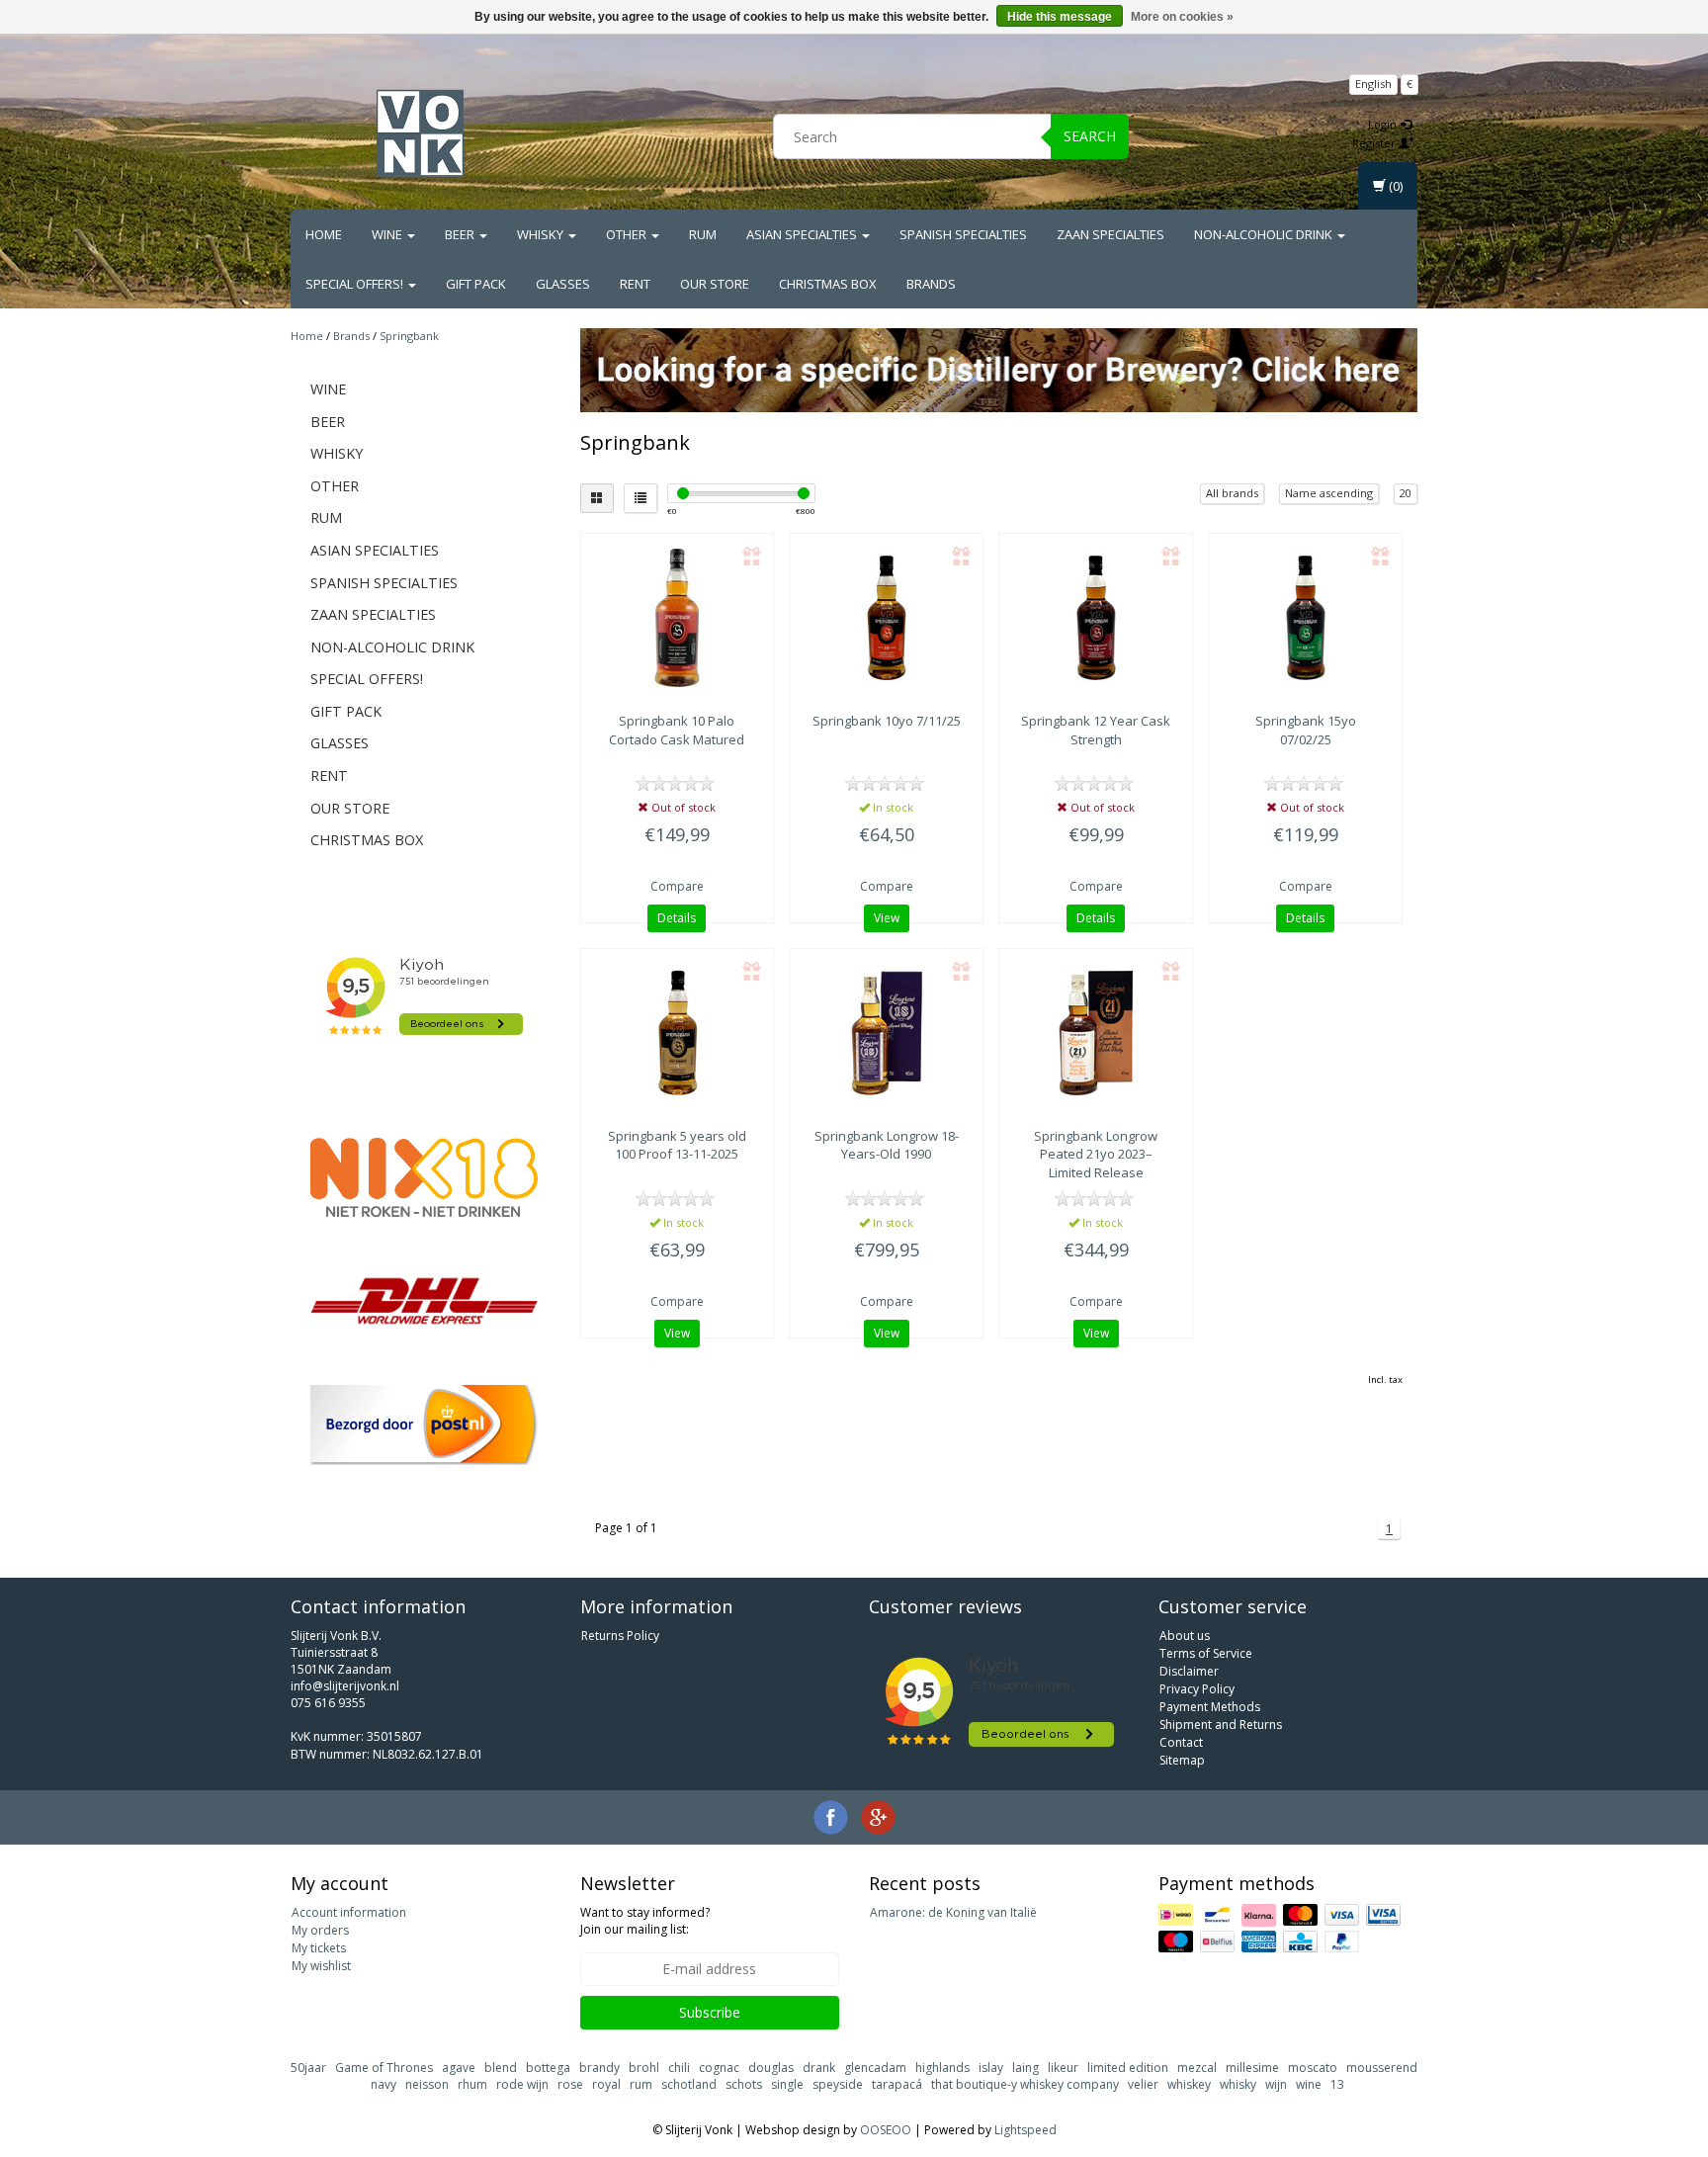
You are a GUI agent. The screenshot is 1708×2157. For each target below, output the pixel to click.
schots (744, 2084)
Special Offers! (356, 284)
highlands (942, 2068)
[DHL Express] (424, 1300)
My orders (320, 1930)
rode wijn (522, 2084)
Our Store (715, 284)
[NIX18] (424, 1177)
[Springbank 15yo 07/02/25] (1305, 618)
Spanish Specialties (963, 234)
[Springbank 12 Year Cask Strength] (1096, 618)
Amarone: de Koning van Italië (953, 1912)
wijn (1276, 2084)
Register (1375, 143)
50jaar (308, 2068)
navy (384, 2084)
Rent (635, 284)
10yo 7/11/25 (887, 721)
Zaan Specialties (1110, 234)
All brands (1232, 493)
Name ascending (1329, 493)
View (887, 918)
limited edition (1128, 2068)
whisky (1238, 2084)
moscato (1313, 2068)
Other (628, 234)
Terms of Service (1206, 1653)
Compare (677, 886)
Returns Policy (620, 1636)
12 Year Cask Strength (1096, 730)
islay (991, 2068)
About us (1185, 1636)
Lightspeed (1025, 2130)
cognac (719, 2068)
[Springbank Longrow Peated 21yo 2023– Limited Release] (1096, 1033)
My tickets (319, 1948)
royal (606, 2084)
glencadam (875, 2068)
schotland (689, 2084)
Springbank (409, 336)
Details (677, 918)
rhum (472, 2084)
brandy (599, 2068)
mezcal (1197, 2068)
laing (1025, 2068)
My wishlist (321, 1966)
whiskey (1189, 2084)
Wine (388, 234)
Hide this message (1060, 17)
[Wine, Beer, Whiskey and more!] (420, 133)
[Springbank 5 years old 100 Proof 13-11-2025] (678, 1033)
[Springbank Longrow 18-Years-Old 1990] (886, 1033)
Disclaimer (1189, 1671)
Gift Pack (476, 284)
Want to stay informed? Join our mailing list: (645, 1921)
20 (1406, 493)
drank (819, 2068)
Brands (931, 284)
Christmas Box (828, 284)
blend (501, 2068)
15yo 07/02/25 (1306, 730)
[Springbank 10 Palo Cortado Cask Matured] (678, 618)
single (787, 2084)
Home (324, 234)
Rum (703, 234)
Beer (461, 234)
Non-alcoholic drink (1265, 234)
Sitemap (1182, 1760)
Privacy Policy (1197, 1689)
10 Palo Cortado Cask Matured (677, 730)
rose (570, 2084)
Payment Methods (1210, 1707)
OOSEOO (886, 2130)
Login (1384, 124)
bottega (548, 2068)
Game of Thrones (384, 2068)
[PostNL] (424, 1425)
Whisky (542, 234)
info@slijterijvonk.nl (345, 1686)
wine (1309, 2084)
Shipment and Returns (1221, 1725)
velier (1143, 2084)
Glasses (563, 284)
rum (641, 2084)
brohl (644, 2068)
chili (679, 2068)
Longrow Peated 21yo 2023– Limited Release (1096, 1154)
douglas (771, 2068)
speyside (838, 2084)
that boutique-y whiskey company (1025, 2084)
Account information (349, 1912)
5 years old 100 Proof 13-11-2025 (677, 1145)
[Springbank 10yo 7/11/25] (886, 618)
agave (459, 2068)
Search (1090, 136)
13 (1337, 2084)
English (1373, 84)
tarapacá (897, 2084)
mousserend (1382, 2068)
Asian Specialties (803, 234)
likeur (1063, 2068)
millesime (1252, 2068)
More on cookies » (1182, 17)
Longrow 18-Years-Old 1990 (887, 1145)
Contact (1181, 1742)
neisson (427, 2084)
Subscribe (710, 2012)
